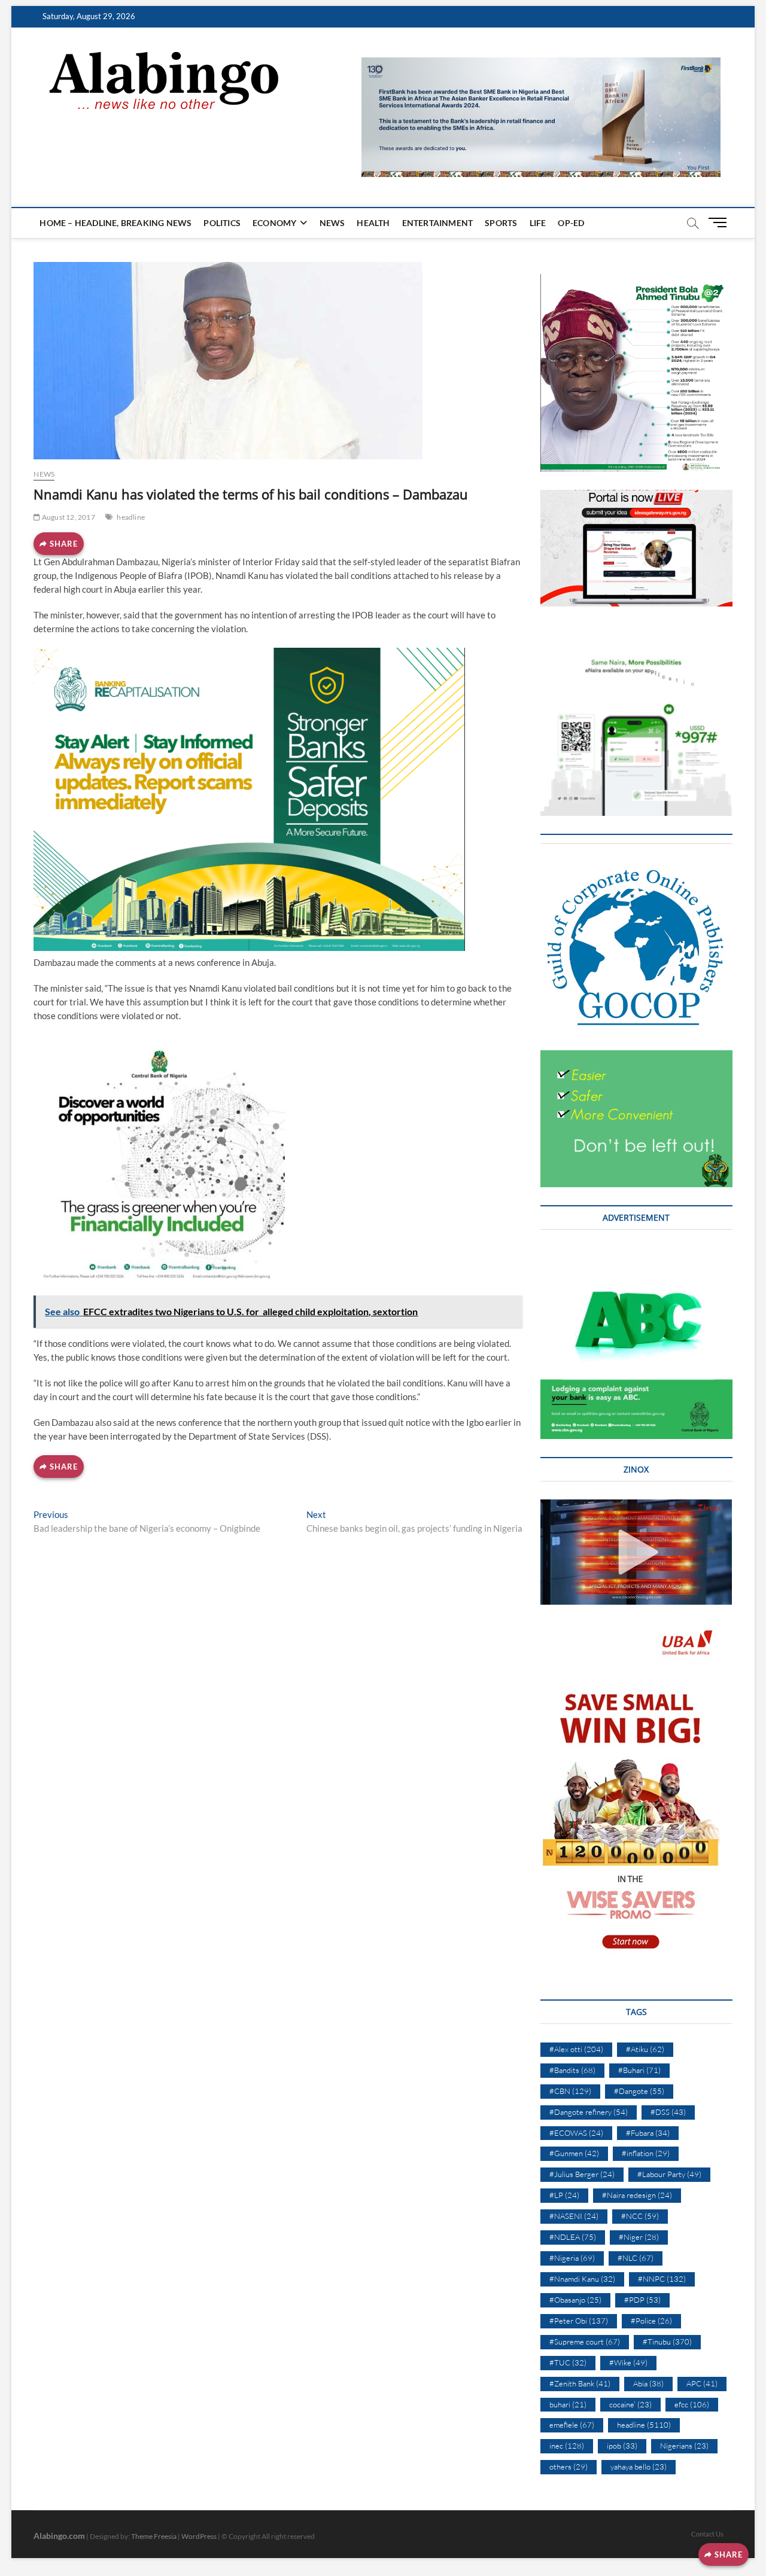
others (569, 2467)
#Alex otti (576, 2049)
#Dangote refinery (589, 2112)
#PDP (642, 2300)
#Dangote (639, 2091)
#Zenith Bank (580, 2383)
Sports (501, 223)
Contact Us (707, 2534)
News (332, 223)
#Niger (639, 2237)
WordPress (199, 2536)
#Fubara (648, 2133)
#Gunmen (574, 2153)
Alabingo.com (59, 2536)
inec (567, 2446)
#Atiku (645, 2049)
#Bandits (572, 2070)
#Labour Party (669, 2174)
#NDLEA (573, 2237)
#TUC (568, 2362)
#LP (564, 2195)
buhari (568, 2404)
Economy (274, 223)
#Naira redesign (637, 2195)
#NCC (640, 2216)
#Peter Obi (579, 2321)
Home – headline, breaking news (115, 223)
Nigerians (684, 2446)
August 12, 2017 (68, 517)
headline (131, 517)
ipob (622, 2446)
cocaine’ (630, 2404)
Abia (648, 2383)
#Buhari (639, 2070)
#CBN (570, 2091)
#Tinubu (667, 2342)
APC (702, 2383)
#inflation (646, 2153)
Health (373, 223)
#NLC (636, 2258)
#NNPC (662, 2279)
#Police (651, 2321)
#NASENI (574, 2216)
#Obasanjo (575, 2300)
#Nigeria (572, 2258)
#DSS (668, 2112)
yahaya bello (639, 2467)
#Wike (628, 2362)
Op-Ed (571, 223)
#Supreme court (585, 2342)
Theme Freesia (154, 2536)
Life (538, 223)
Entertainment (438, 223)
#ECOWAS (576, 2133)
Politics (222, 223)
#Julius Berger (582, 2174)
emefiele (572, 2425)
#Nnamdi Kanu (582, 2279)
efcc (692, 2404)
